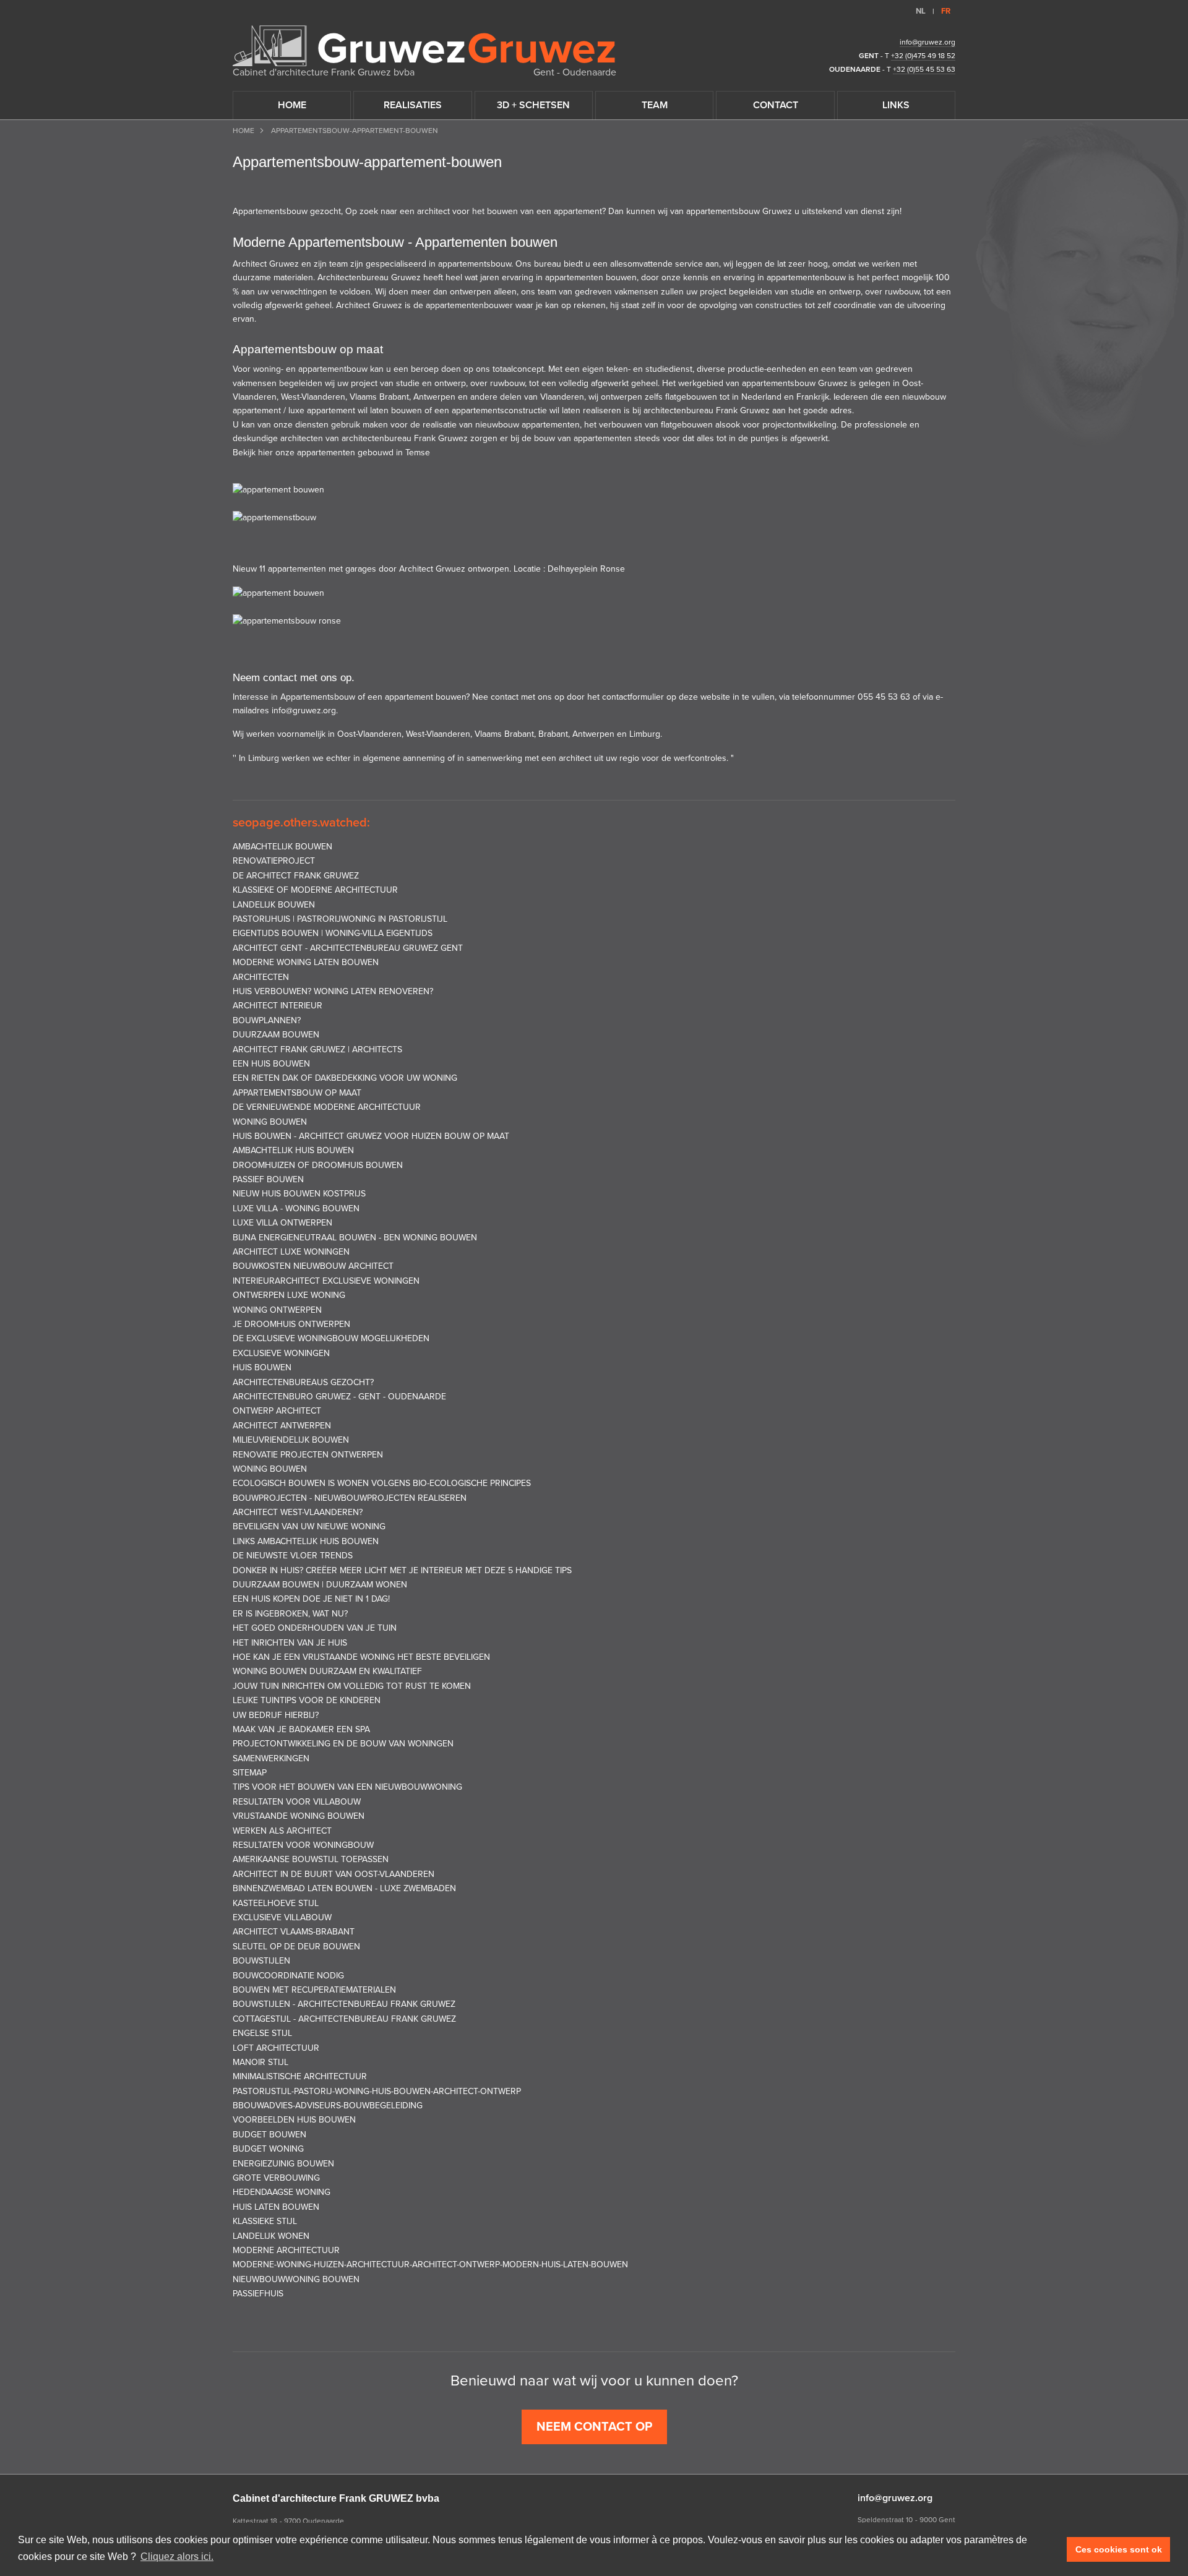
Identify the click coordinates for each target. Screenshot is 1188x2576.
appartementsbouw (779, 383)
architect (433, 211)
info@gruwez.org (928, 42)
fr (946, 11)
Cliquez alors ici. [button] (177, 2557)
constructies (779, 305)
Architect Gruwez (369, 305)
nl (921, 11)
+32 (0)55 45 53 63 (924, 69)
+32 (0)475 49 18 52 (923, 56)
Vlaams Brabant (379, 397)
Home (243, 131)
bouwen (502, 211)
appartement (578, 211)
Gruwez (777, 211)
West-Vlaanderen (313, 397)
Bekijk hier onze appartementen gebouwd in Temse (331, 453)
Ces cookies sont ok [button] (1119, 2549)
